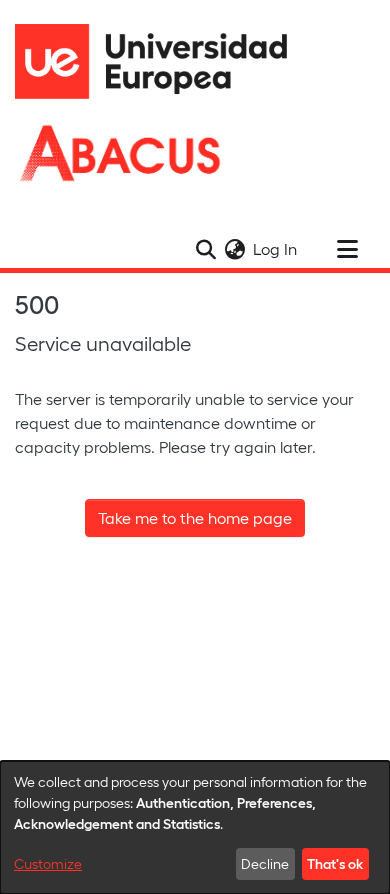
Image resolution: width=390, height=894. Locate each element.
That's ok (335, 863)
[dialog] (195, 827)
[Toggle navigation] (347, 249)
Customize (48, 863)
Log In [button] (276, 248)
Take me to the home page (195, 517)
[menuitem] (234, 249)
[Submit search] (205, 249)
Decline (265, 863)
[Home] (160, 61)
